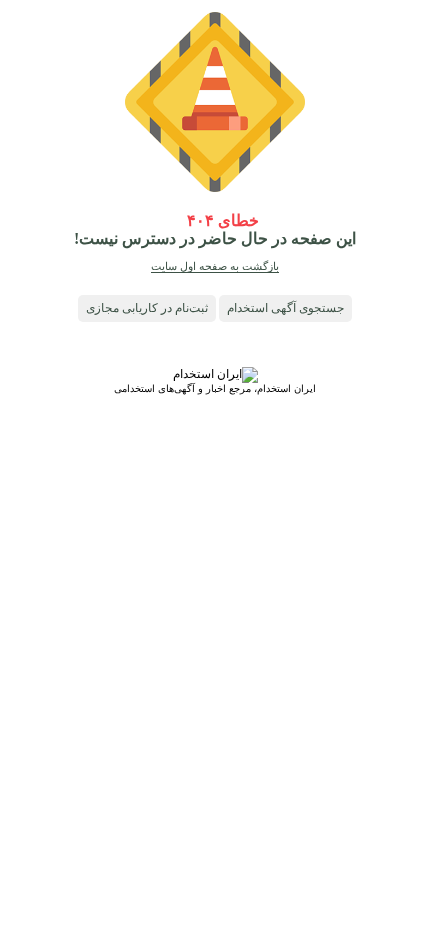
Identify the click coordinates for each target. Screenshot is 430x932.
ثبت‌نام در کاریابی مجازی (147, 308)
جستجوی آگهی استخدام (285, 308)
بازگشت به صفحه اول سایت (215, 266)
